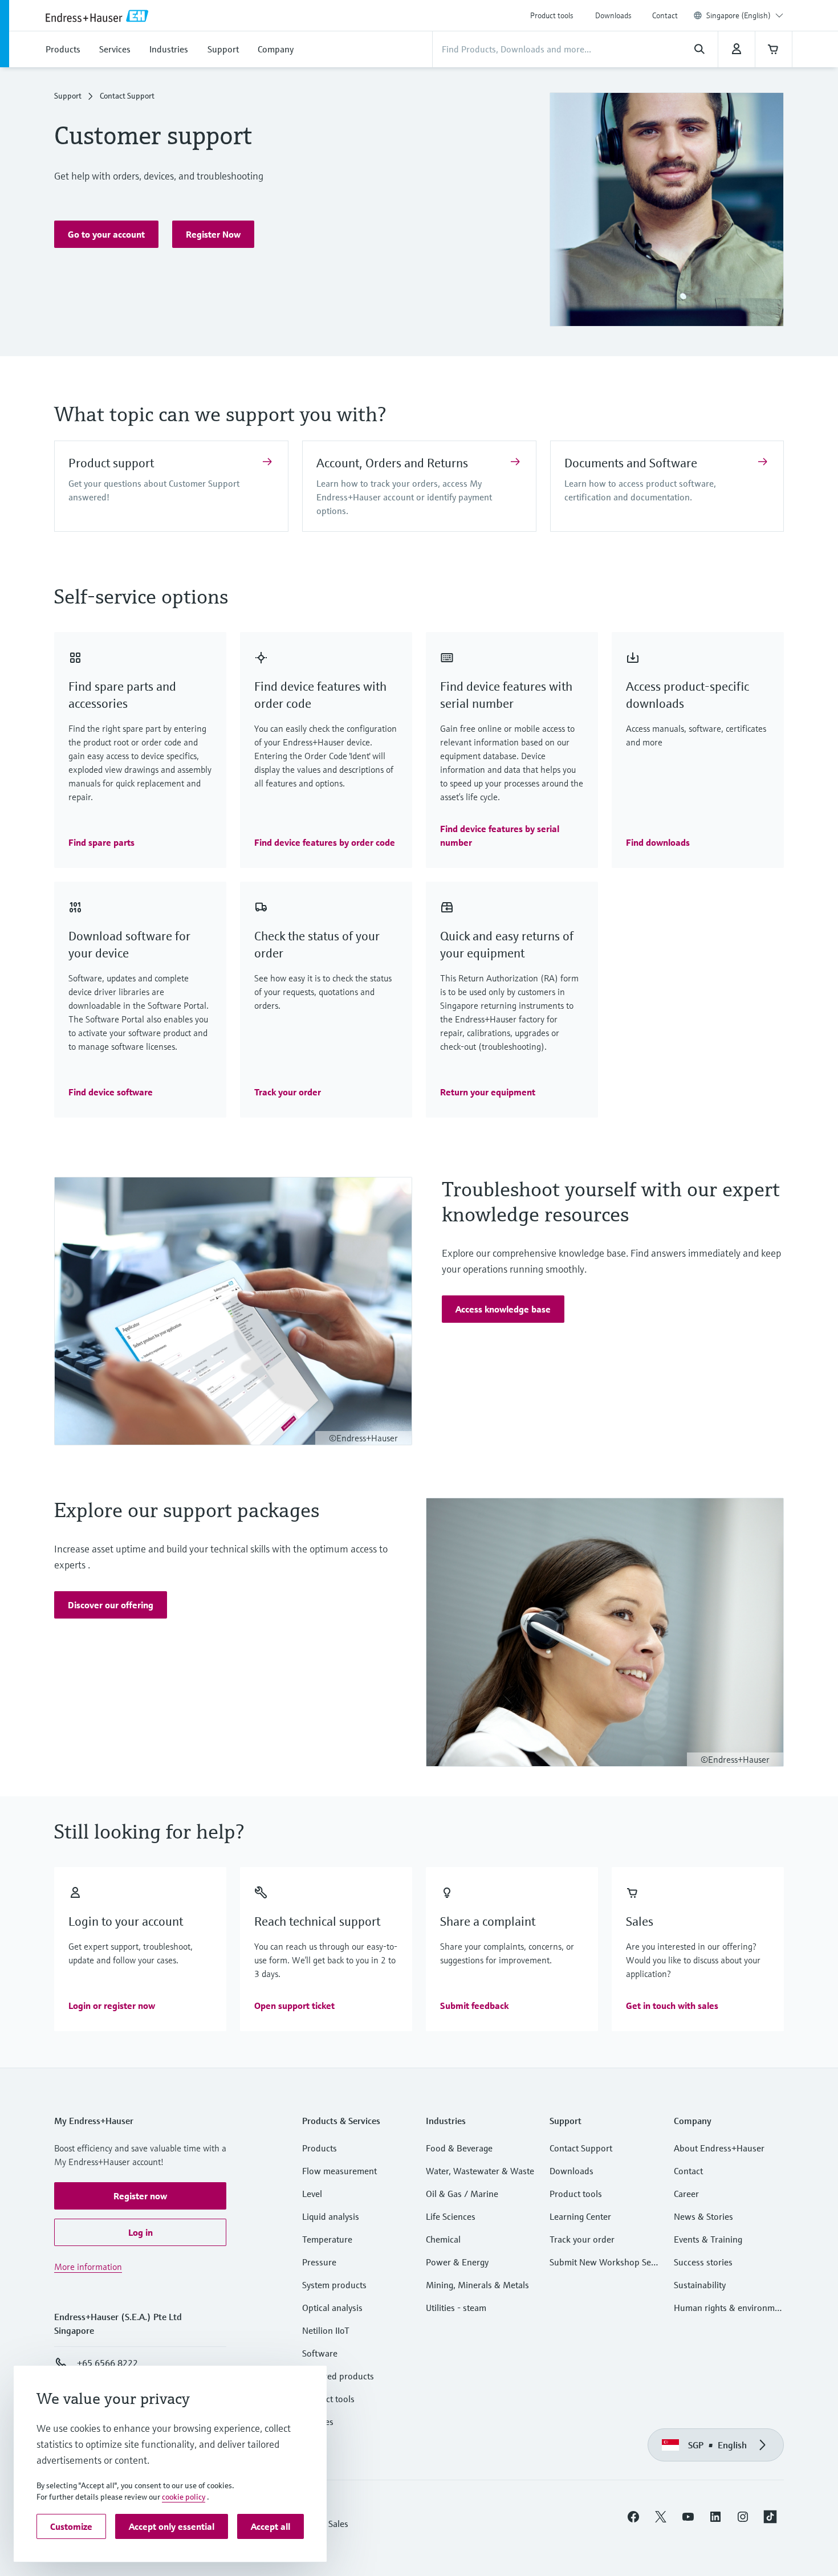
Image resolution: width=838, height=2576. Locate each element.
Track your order (582, 2239)
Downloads (613, 15)
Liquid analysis (331, 2216)
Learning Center (580, 2216)
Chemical (443, 2239)
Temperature (327, 2239)
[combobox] (745, 15)
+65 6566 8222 (107, 2363)
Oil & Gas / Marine (462, 2194)
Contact (665, 15)
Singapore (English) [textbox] (739, 15)
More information (88, 2267)
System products (334, 2285)
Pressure (319, 2262)
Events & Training (708, 2239)
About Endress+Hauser (719, 2148)
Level (312, 2194)
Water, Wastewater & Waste (480, 2171)
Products (320, 2148)
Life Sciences (451, 2216)
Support (68, 96)
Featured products (338, 2376)
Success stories (703, 2262)
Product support (111, 463)
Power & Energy (457, 2262)
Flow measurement (339, 2171)
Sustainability (700, 2285)
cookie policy (184, 2497)
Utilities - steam (456, 2308)
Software (320, 2353)
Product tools (552, 15)
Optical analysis (332, 2308)
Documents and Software (631, 463)
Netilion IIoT (326, 2330)
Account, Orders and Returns (392, 463)
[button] (106, 234)
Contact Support (581, 2148)
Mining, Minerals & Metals (477, 2285)
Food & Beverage (459, 2148)
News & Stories (703, 2216)
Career (686, 2194)
